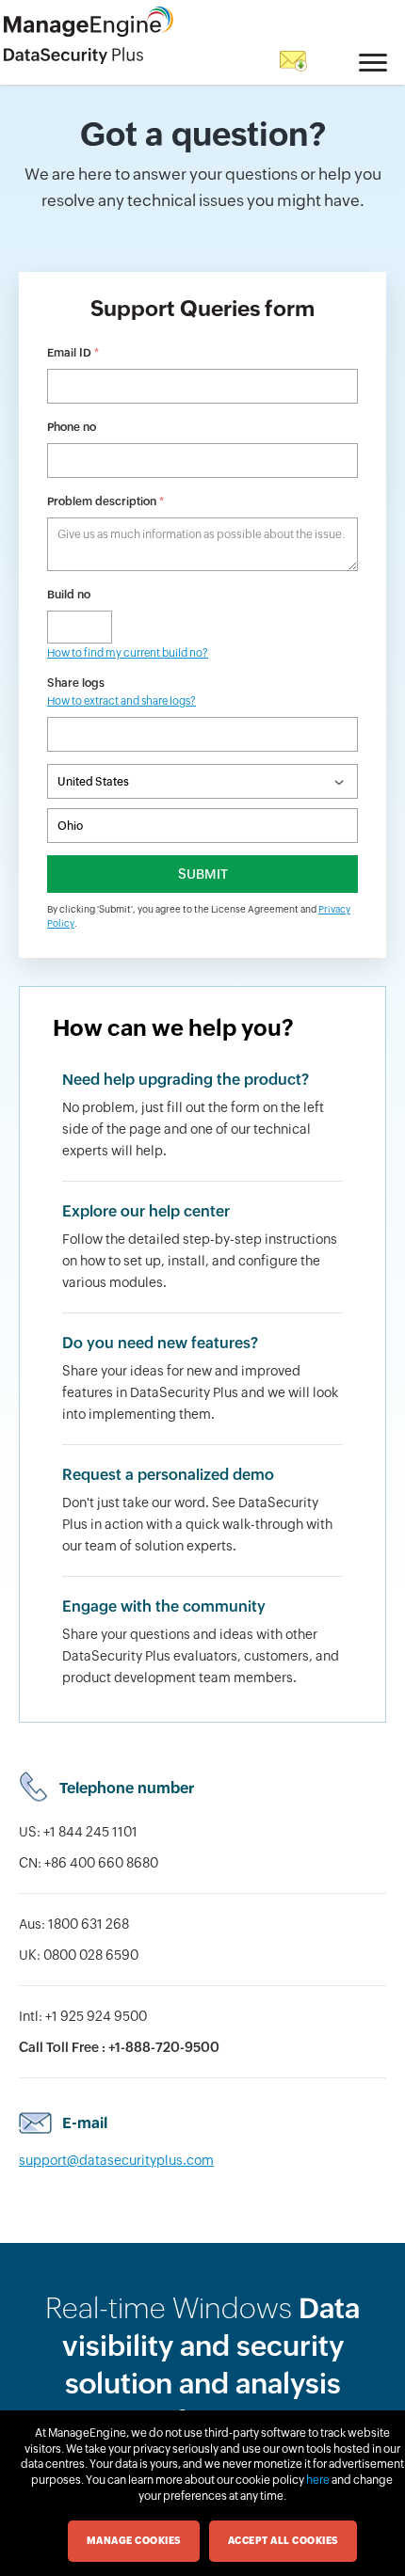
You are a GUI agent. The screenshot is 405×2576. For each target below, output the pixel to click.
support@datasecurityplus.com (116, 2160)
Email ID (73, 353)
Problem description (105, 501)
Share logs (121, 692)
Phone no (72, 427)
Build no (69, 595)
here (318, 2480)
